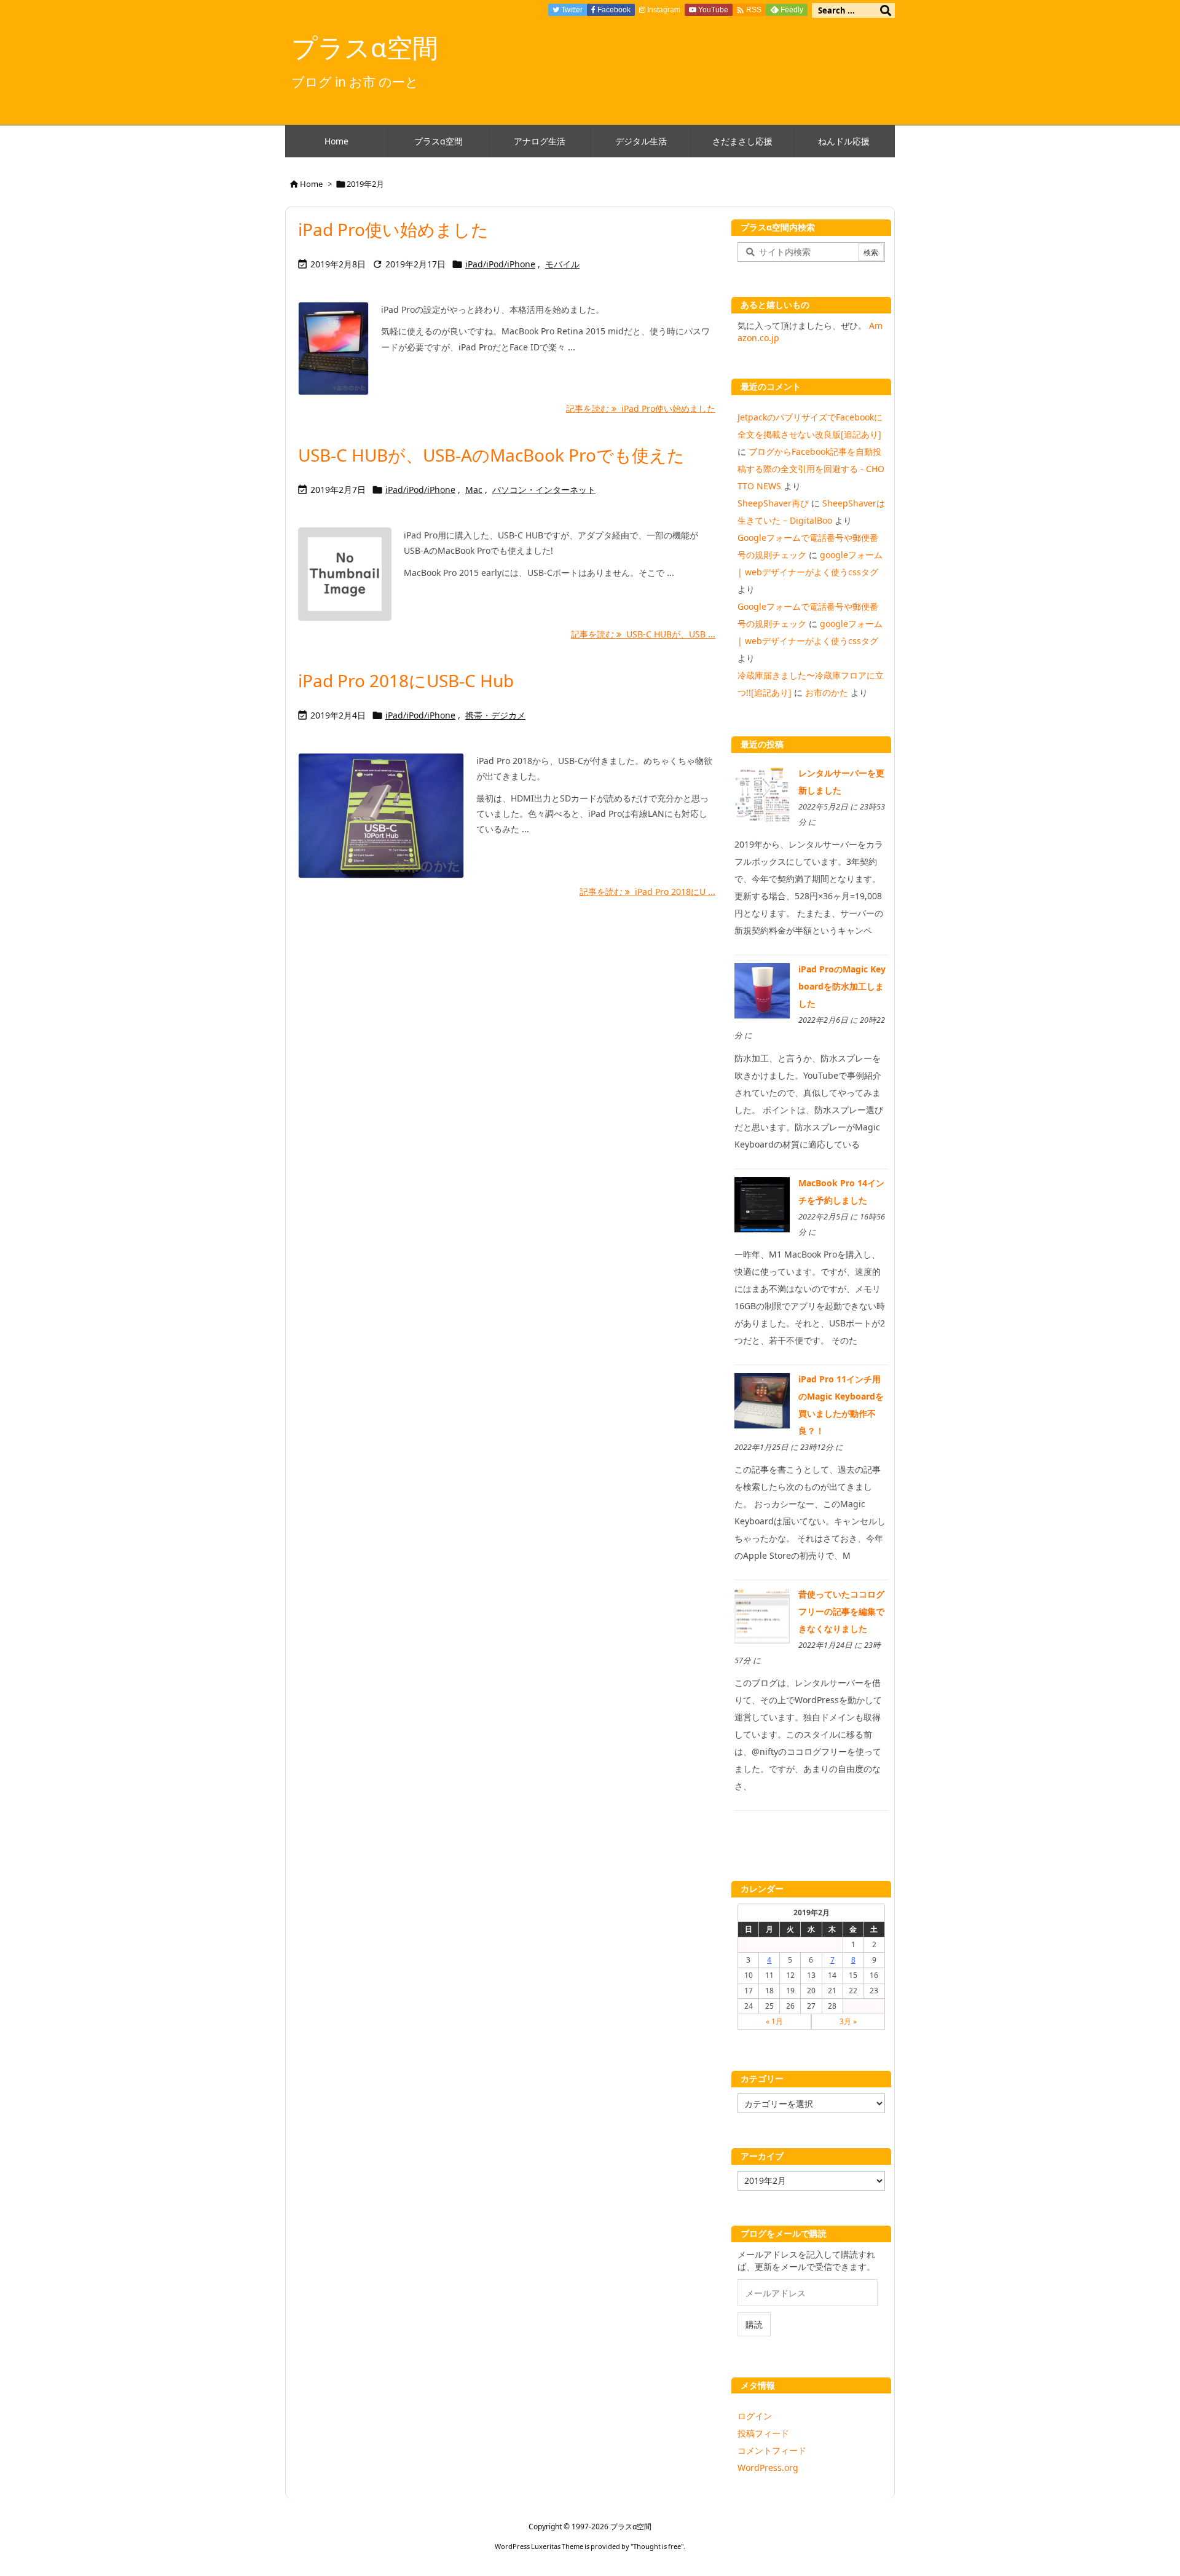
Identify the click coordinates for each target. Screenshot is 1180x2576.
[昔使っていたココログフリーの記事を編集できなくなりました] (762, 1615)
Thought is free (657, 2546)
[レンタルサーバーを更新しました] (762, 794)
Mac (474, 490)
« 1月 (774, 2021)
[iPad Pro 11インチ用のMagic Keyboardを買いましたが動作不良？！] (762, 1400)
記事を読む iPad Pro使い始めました (641, 408)
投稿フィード (763, 2433)
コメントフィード (772, 2450)
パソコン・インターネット (544, 490)
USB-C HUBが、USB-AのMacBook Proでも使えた (491, 455)
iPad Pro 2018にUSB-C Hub (406, 680)
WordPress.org (768, 2468)
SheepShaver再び (773, 503)
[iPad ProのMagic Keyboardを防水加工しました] (762, 990)
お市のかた (827, 692)
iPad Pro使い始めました (393, 229)
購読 (754, 2324)
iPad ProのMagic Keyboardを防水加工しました (842, 986)
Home (311, 184)
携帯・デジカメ (495, 715)
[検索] (886, 10)
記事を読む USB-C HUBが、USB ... (643, 634)
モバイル (562, 264)
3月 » (848, 2021)
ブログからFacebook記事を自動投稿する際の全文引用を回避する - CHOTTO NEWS (811, 469)
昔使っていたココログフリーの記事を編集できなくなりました (841, 1611)
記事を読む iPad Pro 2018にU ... (647, 892)
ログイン (755, 2416)
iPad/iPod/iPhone (500, 264)
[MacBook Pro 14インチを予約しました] (762, 1203)
